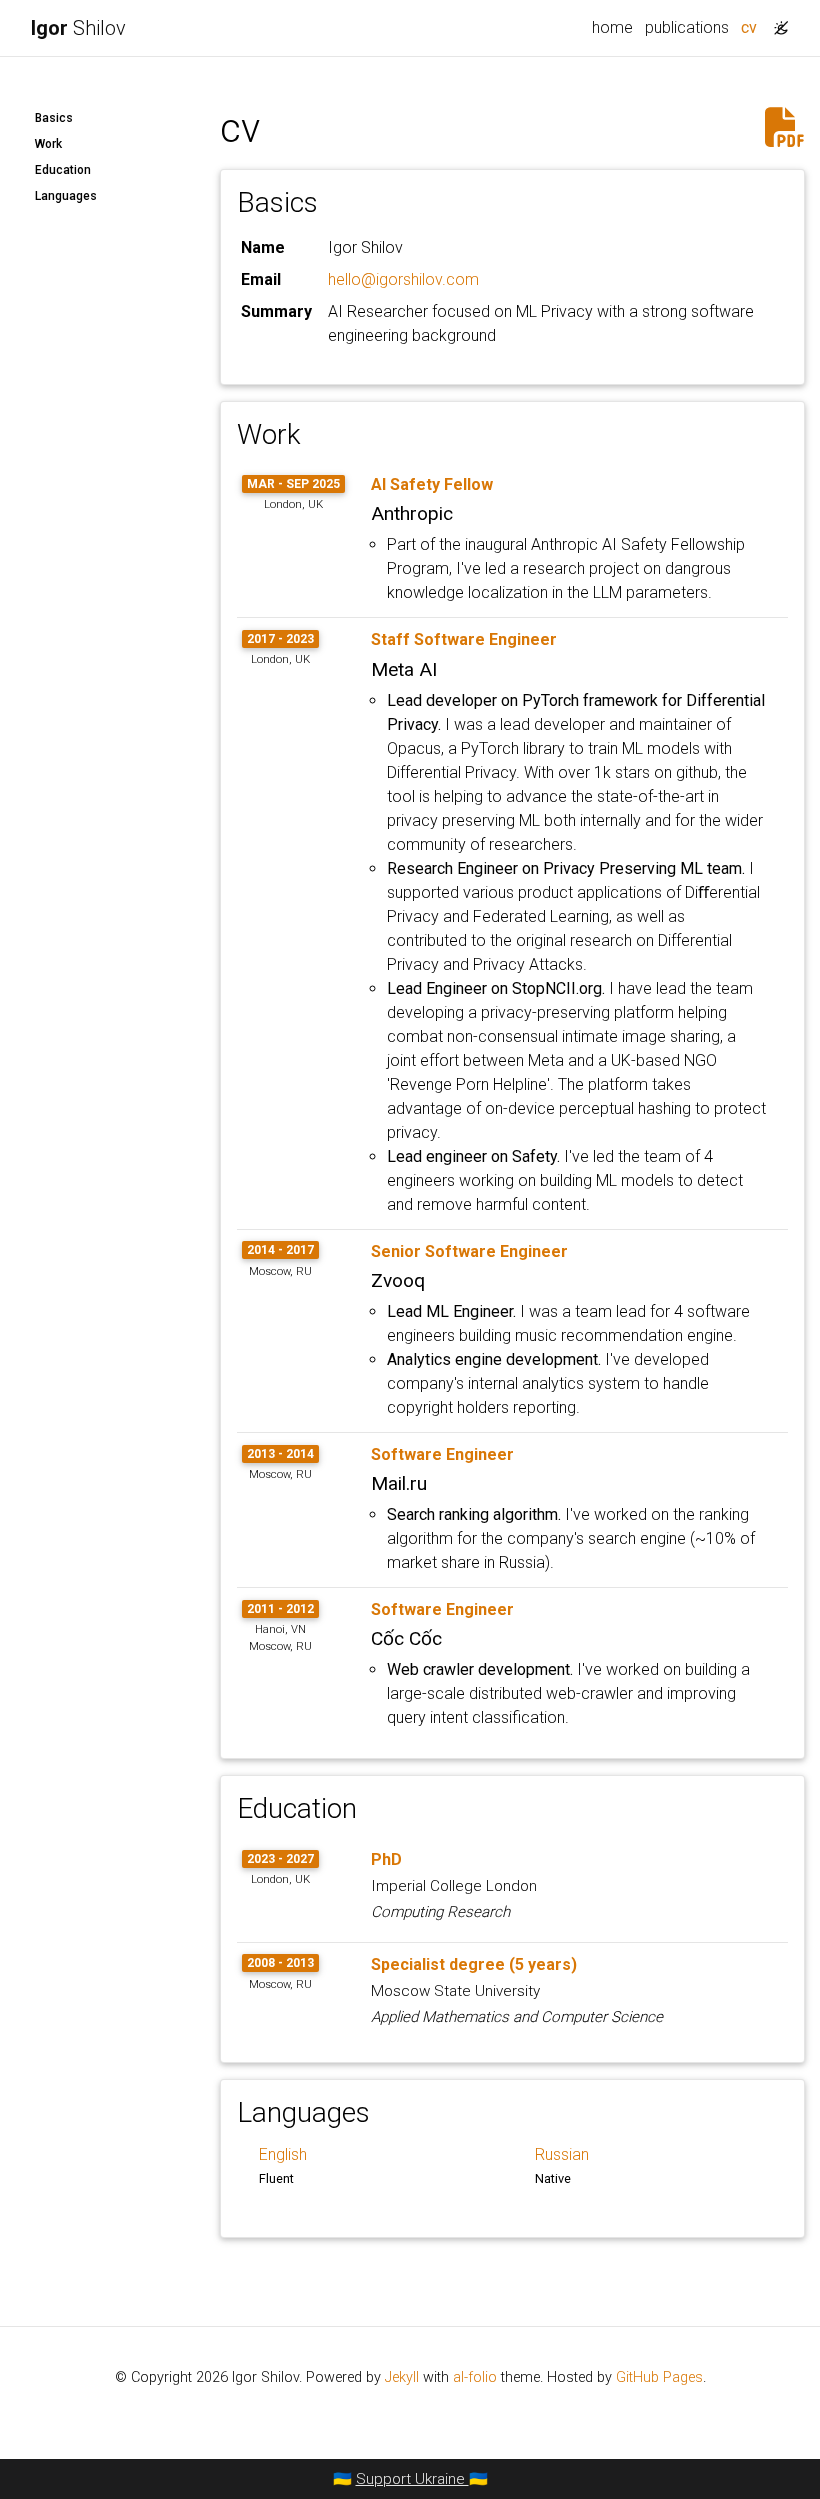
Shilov (78, 28)
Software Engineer (442, 1454)
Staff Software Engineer (464, 639)
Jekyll (402, 2377)
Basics (54, 118)
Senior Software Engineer (469, 1251)
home (612, 27)
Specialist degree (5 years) (474, 1964)
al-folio (475, 2377)
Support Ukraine (412, 2479)
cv (752, 27)
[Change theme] (776, 22)
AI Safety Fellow (432, 484)
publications (687, 27)
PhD (386, 1859)
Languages (66, 196)
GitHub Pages (659, 2377)
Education (63, 170)
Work (48, 144)
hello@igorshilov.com (403, 279)
